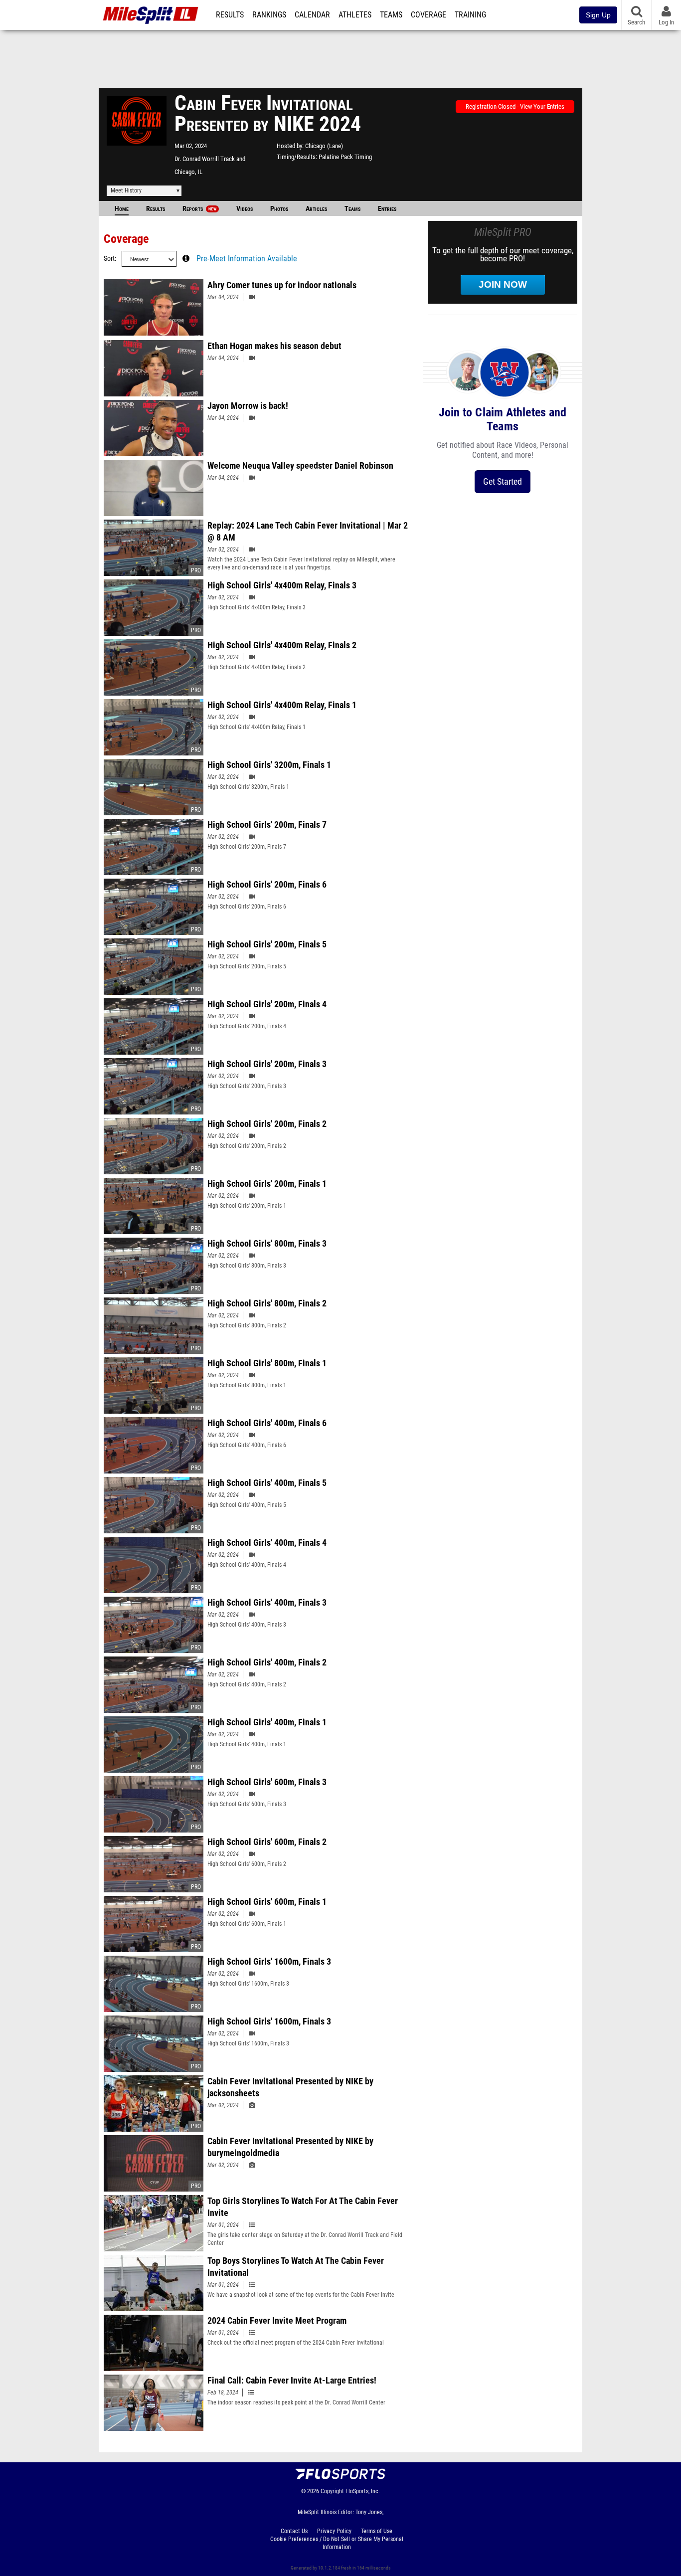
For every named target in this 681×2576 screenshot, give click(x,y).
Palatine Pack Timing (345, 157)
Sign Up (598, 15)
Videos (245, 209)
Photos (279, 209)
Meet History (126, 190)
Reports (199, 209)
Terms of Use (377, 2531)
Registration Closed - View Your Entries (515, 106)
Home (122, 209)
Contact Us (294, 2531)
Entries (387, 209)
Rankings (269, 15)
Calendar (312, 15)
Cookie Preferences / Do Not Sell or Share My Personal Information (337, 2543)
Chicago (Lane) (324, 146)
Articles (316, 209)
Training (470, 15)
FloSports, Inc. (363, 2491)
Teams (391, 15)
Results (230, 15)
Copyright (332, 2491)
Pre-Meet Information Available (247, 259)
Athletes (355, 15)
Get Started (503, 481)
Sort (109, 259)
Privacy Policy (334, 2531)
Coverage (428, 15)
